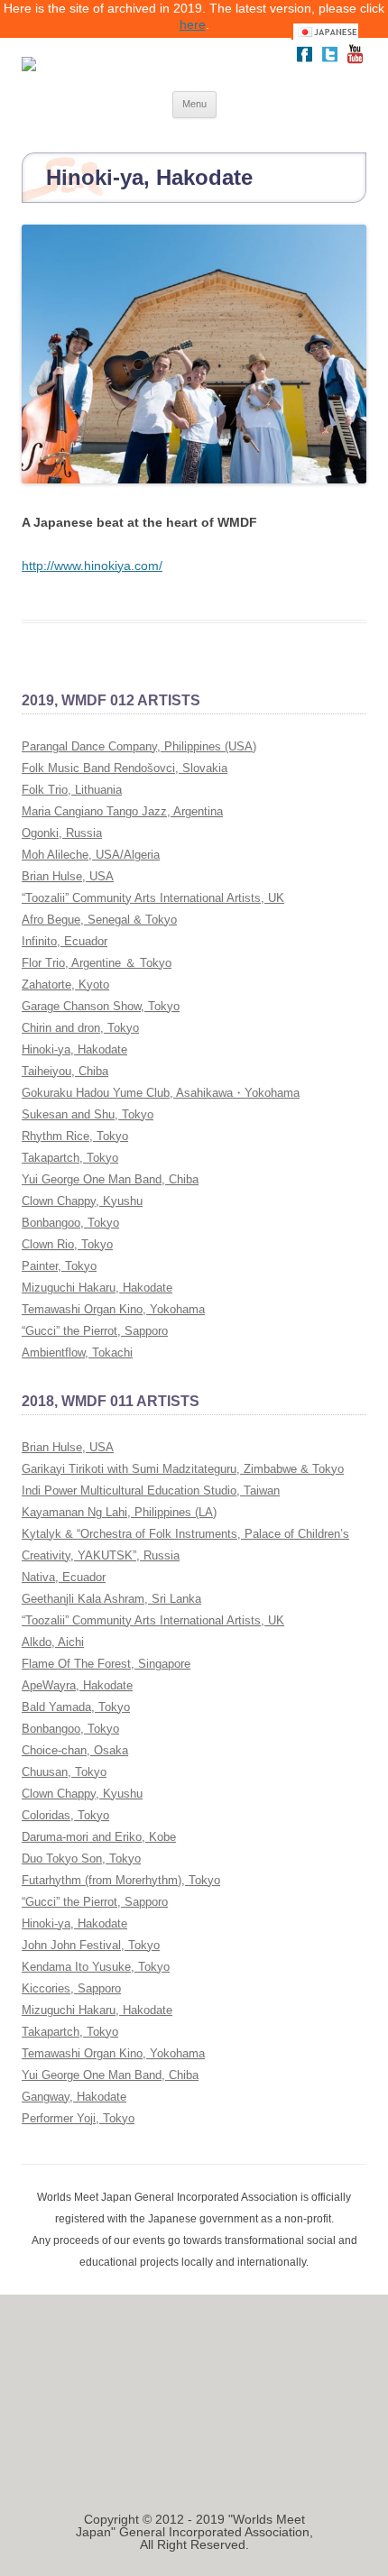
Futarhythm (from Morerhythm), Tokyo (121, 1880)
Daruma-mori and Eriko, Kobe (99, 1837)
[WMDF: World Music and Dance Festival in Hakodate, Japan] (142, 64)
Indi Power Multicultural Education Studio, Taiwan (151, 1490)
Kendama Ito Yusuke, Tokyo (96, 1967)
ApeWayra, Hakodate (77, 1685)
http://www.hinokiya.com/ (92, 566)
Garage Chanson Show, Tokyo (101, 1006)
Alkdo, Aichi (53, 1642)
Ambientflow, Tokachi (77, 1352)
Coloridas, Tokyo (65, 1815)
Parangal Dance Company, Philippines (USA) (139, 746)
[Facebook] (304, 62)
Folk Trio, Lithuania (72, 790)
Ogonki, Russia (62, 833)
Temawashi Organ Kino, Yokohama (113, 1309)
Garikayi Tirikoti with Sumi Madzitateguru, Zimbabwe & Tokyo (183, 1469)
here (193, 24)
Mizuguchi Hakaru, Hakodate (97, 1288)
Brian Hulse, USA (68, 876)
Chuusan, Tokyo (64, 1772)
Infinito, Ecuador (65, 941)
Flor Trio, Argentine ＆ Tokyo (97, 963)
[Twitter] (329, 62)
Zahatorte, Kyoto (65, 984)
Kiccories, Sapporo (71, 1988)
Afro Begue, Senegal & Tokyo (99, 920)
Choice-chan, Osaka (75, 1750)
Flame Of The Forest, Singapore (106, 1664)
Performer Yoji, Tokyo (78, 2118)
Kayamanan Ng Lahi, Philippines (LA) (119, 1512)
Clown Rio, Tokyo (67, 1244)
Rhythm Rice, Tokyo (75, 1136)
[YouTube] (355, 62)
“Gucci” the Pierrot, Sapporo (95, 1331)
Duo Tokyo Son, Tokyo (81, 1858)
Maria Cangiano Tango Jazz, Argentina (122, 811)
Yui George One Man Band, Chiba (110, 1179)
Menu (194, 104)
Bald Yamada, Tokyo (76, 1707)
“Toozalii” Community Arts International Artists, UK (153, 898)
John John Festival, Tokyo (91, 1945)
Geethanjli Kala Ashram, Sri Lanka (111, 1599)
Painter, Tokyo (59, 1266)
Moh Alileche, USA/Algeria (91, 855)
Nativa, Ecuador (64, 1577)
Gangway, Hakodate (74, 2097)
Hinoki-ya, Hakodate (74, 1049)
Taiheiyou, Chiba (65, 1071)
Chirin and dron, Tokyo (80, 1028)
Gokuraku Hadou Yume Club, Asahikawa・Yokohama (161, 1093)
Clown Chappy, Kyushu (82, 1201)
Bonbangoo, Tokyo (70, 1223)
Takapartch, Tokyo (70, 1158)
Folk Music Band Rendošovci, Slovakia (125, 768)
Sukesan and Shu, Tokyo (88, 1114)
